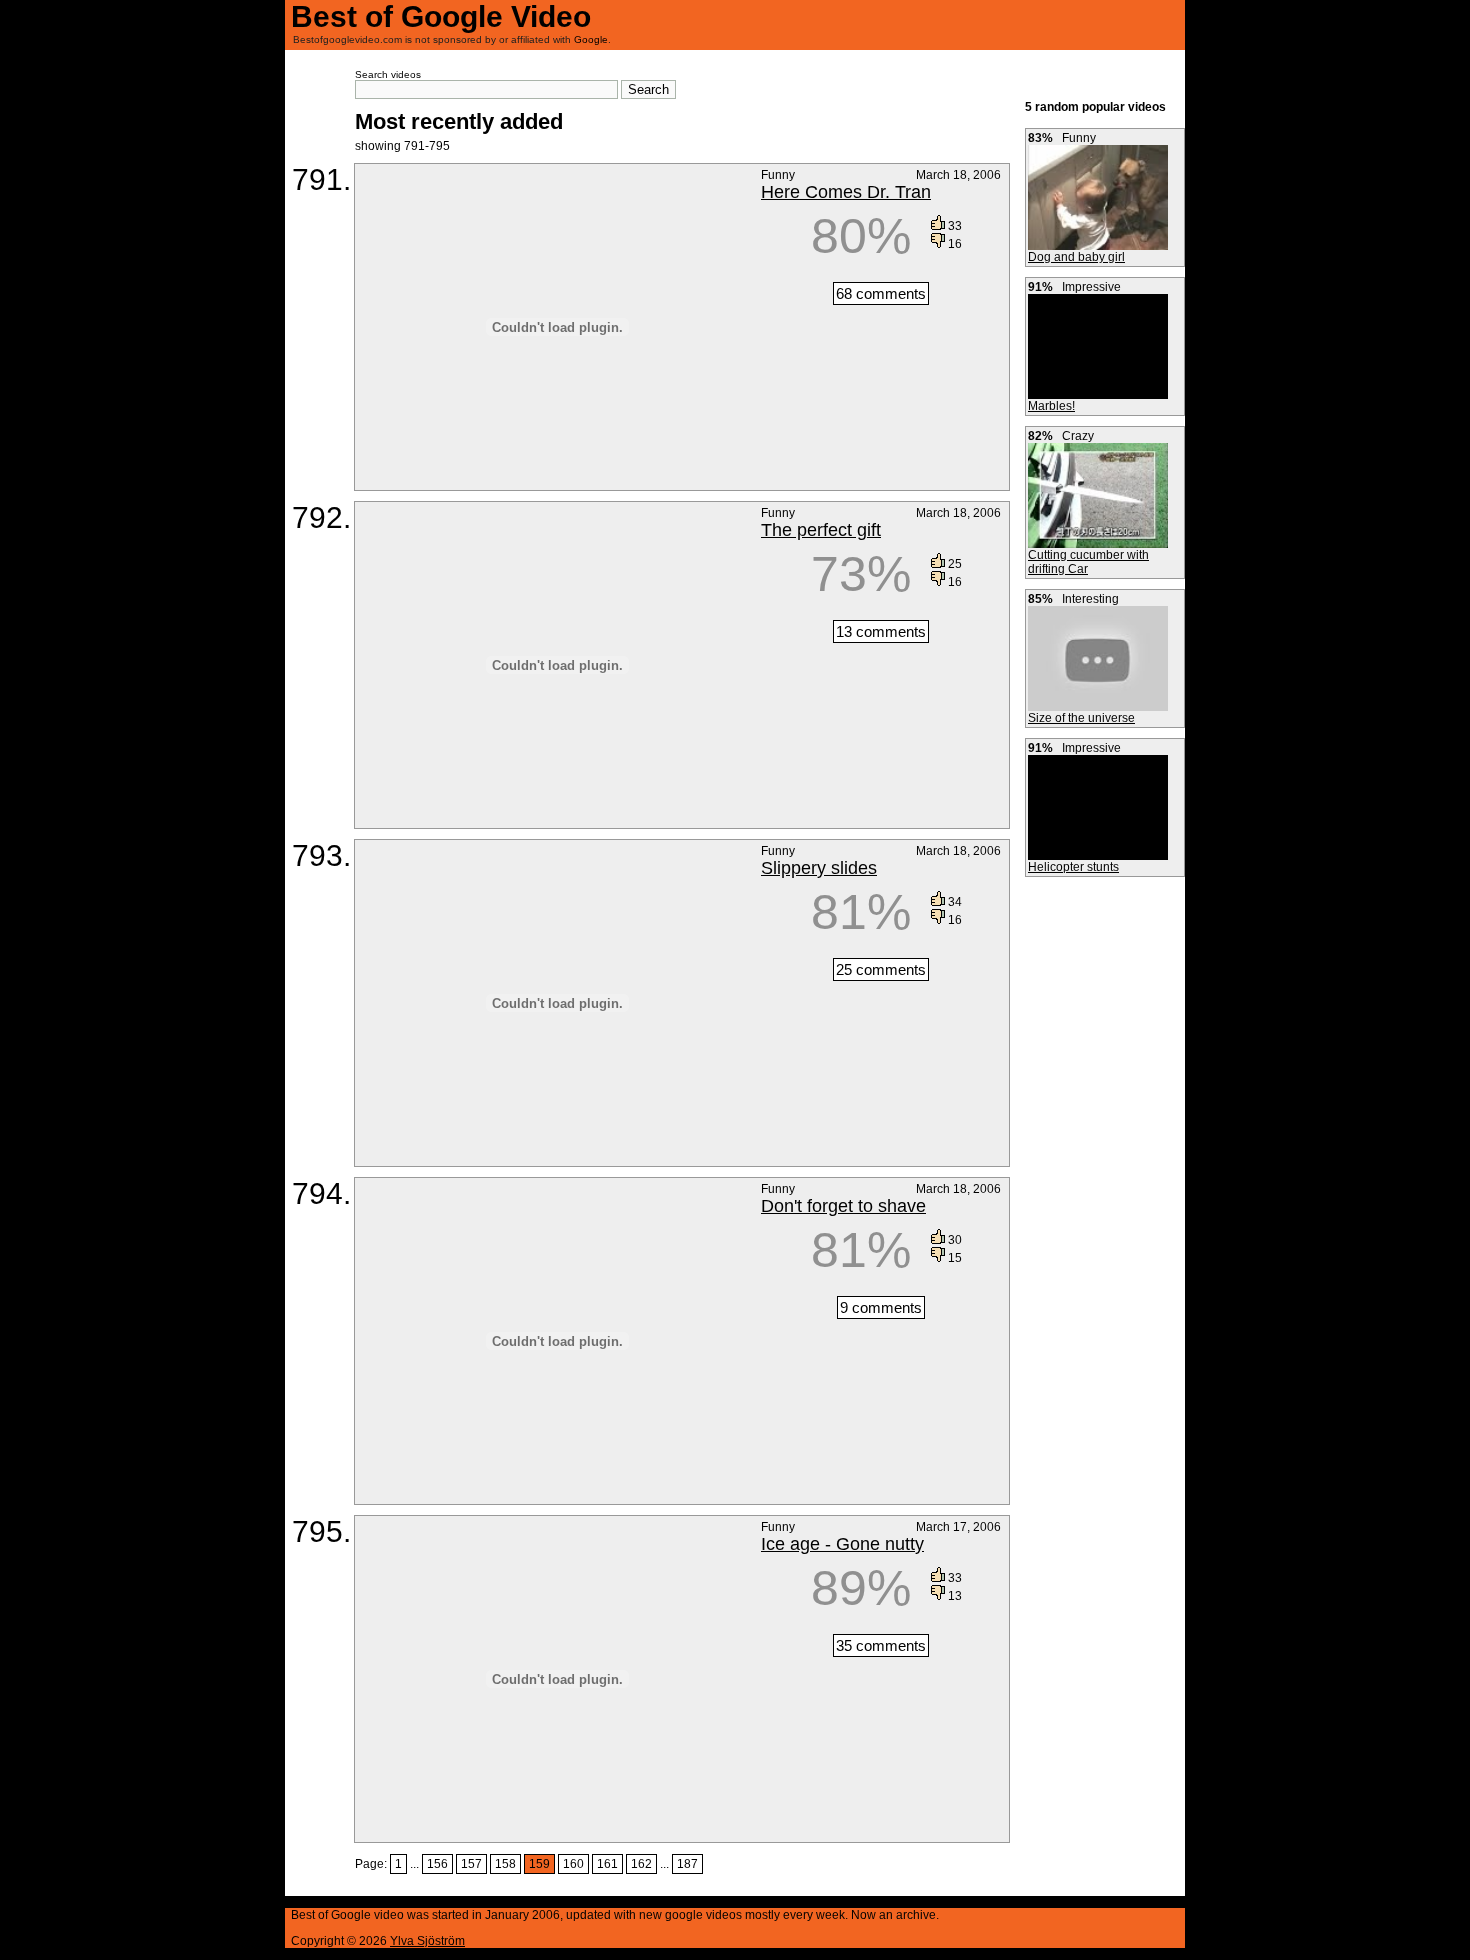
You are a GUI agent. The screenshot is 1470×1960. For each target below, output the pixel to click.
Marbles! (1051, 406)
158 (505, 1864)
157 (471, 1864)
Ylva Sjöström (427, 1941)
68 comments (881, 293)
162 (641, 1864)
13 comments (881, 631)
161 (607, 1864)
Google (591, 39)
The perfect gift (821, 530)
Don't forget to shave (843, 1206)
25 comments (881, 969)
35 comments (881, 1645)
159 (539, 1864)
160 (573, 1864)
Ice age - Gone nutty (842, 1544)
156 (437, 1864)
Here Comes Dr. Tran (846, 192)
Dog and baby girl (1076, 257)
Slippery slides (819, 868)
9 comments (881, 1307)
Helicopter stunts (1073, 867)
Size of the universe (1081, 718)
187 (687, 1864)
